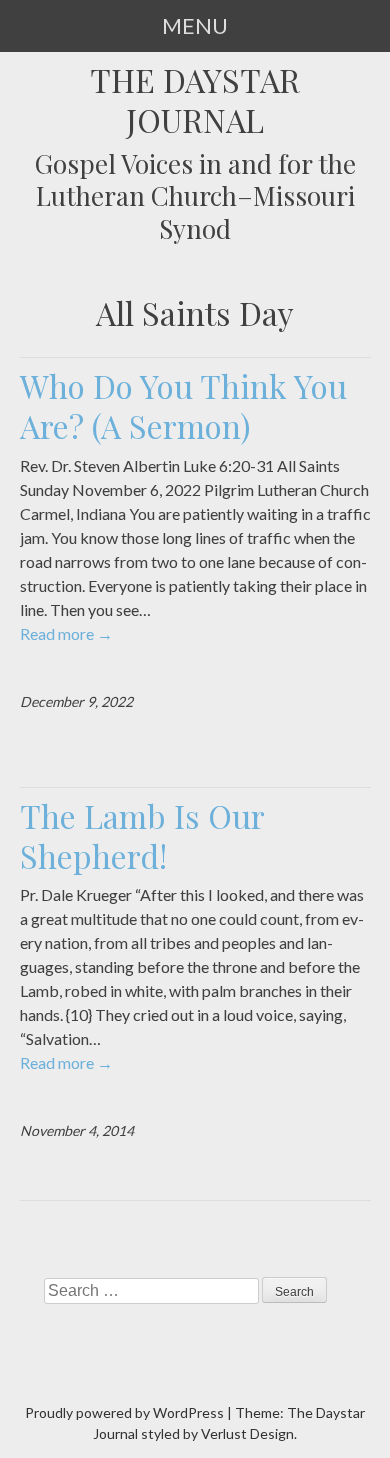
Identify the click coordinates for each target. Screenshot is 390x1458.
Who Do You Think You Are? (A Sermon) (183, 405)
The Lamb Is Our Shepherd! (142, 835)
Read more (66, 633)
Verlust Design (247, 1433)
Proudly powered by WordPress (124, 1412)
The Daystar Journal (195, 100)
